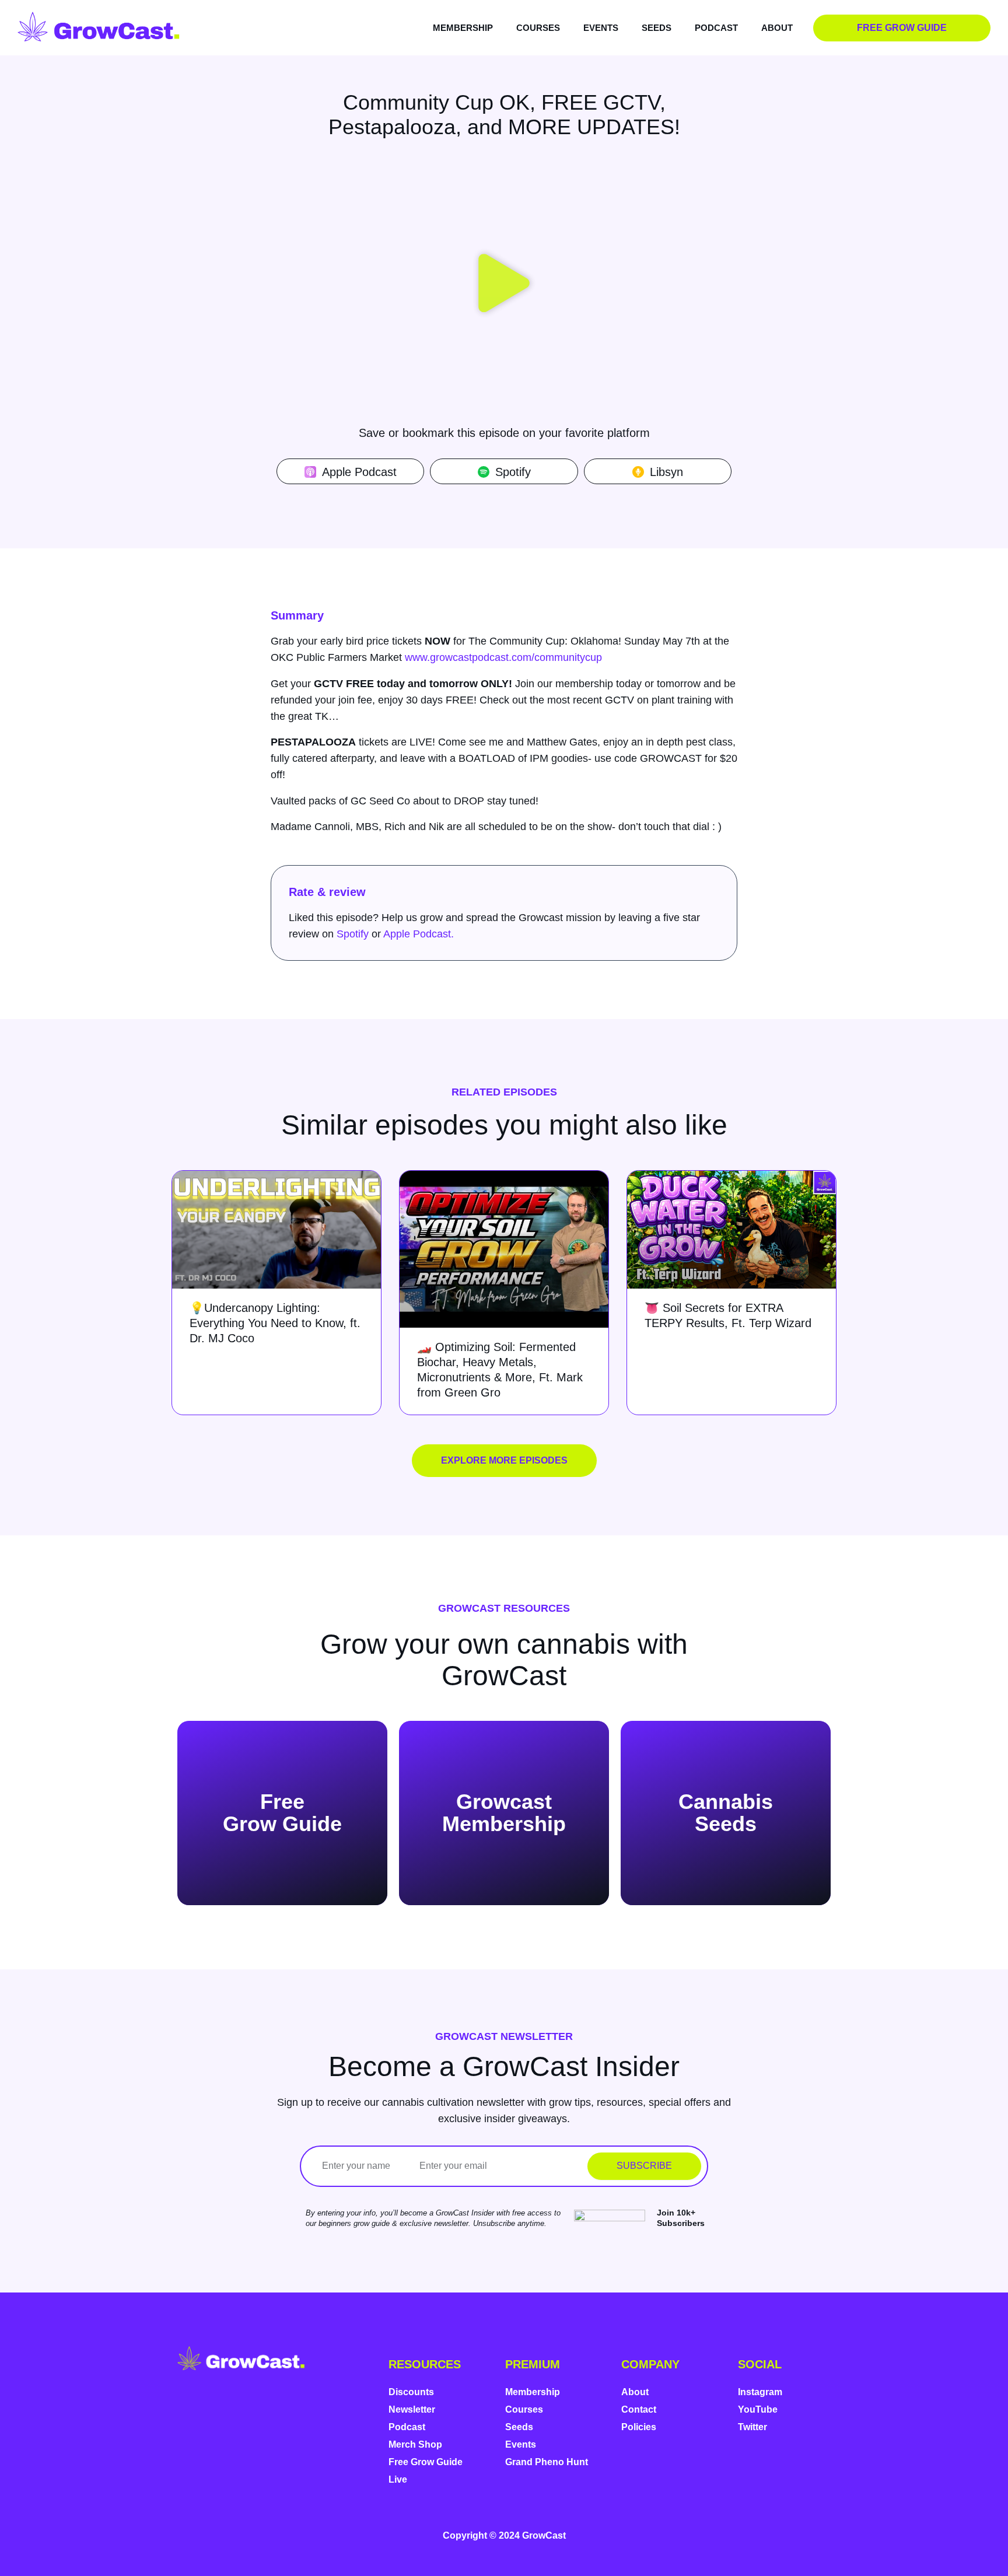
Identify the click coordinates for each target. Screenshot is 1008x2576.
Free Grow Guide (426, 2462)
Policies (639, 2427)
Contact (639, 2409)
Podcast (407, 2427)
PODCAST (716, 28)
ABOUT (777, 28)
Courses (524, 2409)
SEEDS (657, 28)
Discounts (411, 2392)
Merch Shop (415, 2444)
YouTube (758, 2409)
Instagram (760, 2392)
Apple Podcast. (419, 934)
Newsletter (412, 2409)
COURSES (538, 28)
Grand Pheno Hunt (547, 2462)
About (635, 2392)
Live (398, 2479)
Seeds (519, 2427)
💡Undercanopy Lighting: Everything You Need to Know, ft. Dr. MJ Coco (275, 1323)
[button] (504, 285)
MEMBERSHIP (463, 28)
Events (521, 2444)
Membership (533, 2392)
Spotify (353, 934)
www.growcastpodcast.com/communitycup (503, 657)
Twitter (752, 2427)
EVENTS (601, 28)
